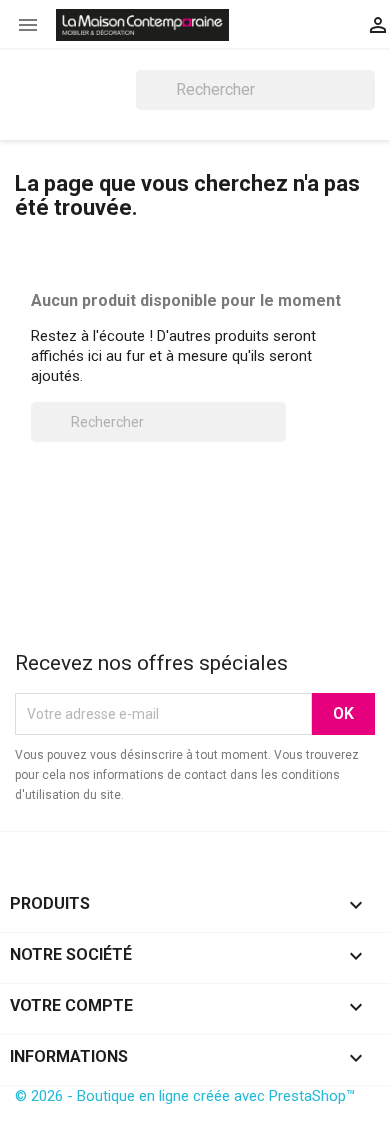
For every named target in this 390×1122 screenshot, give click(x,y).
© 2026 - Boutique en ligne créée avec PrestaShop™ (185, 1096)
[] (367, 104)
